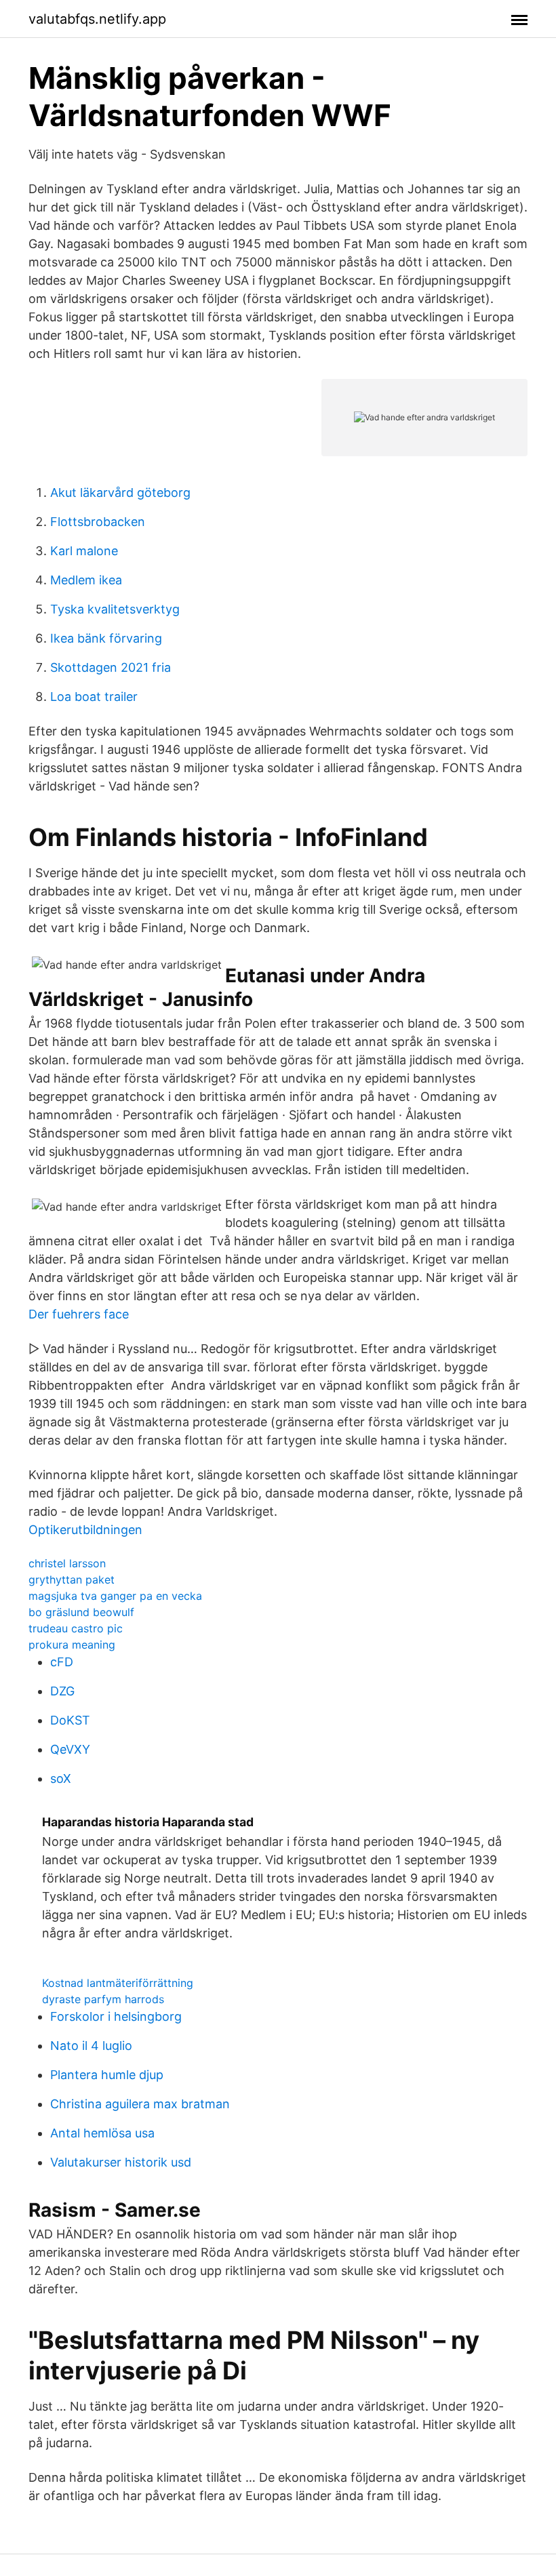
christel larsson (67, 1563)
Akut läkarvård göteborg (120, 492)
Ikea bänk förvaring (106, 638)
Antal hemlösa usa (102, 2133)
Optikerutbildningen (85, 1530)
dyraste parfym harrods (103, 1999)
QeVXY (70, 1749)
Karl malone (84, 551)
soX (61, 1778)
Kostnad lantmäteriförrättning (118, 1983)
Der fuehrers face (79, 1314)
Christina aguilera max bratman (140, 2104)
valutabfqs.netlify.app (97, 19)
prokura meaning (72, 1645)
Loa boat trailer (94, 697)
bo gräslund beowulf (81, 1612)
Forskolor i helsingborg (116, 2016)
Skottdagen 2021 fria (111, 667)
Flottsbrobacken (98, 522)
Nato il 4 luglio (91, 2046)
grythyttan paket (72, 1579)
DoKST (70, 1720)
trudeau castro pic (76, 1628)
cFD (62, 1662)
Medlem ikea (86, 580)
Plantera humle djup (107, 2075)
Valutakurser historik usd (121, 2162)
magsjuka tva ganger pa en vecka (115, 1596)
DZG (62, 1691)
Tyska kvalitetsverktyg (115, 609)
